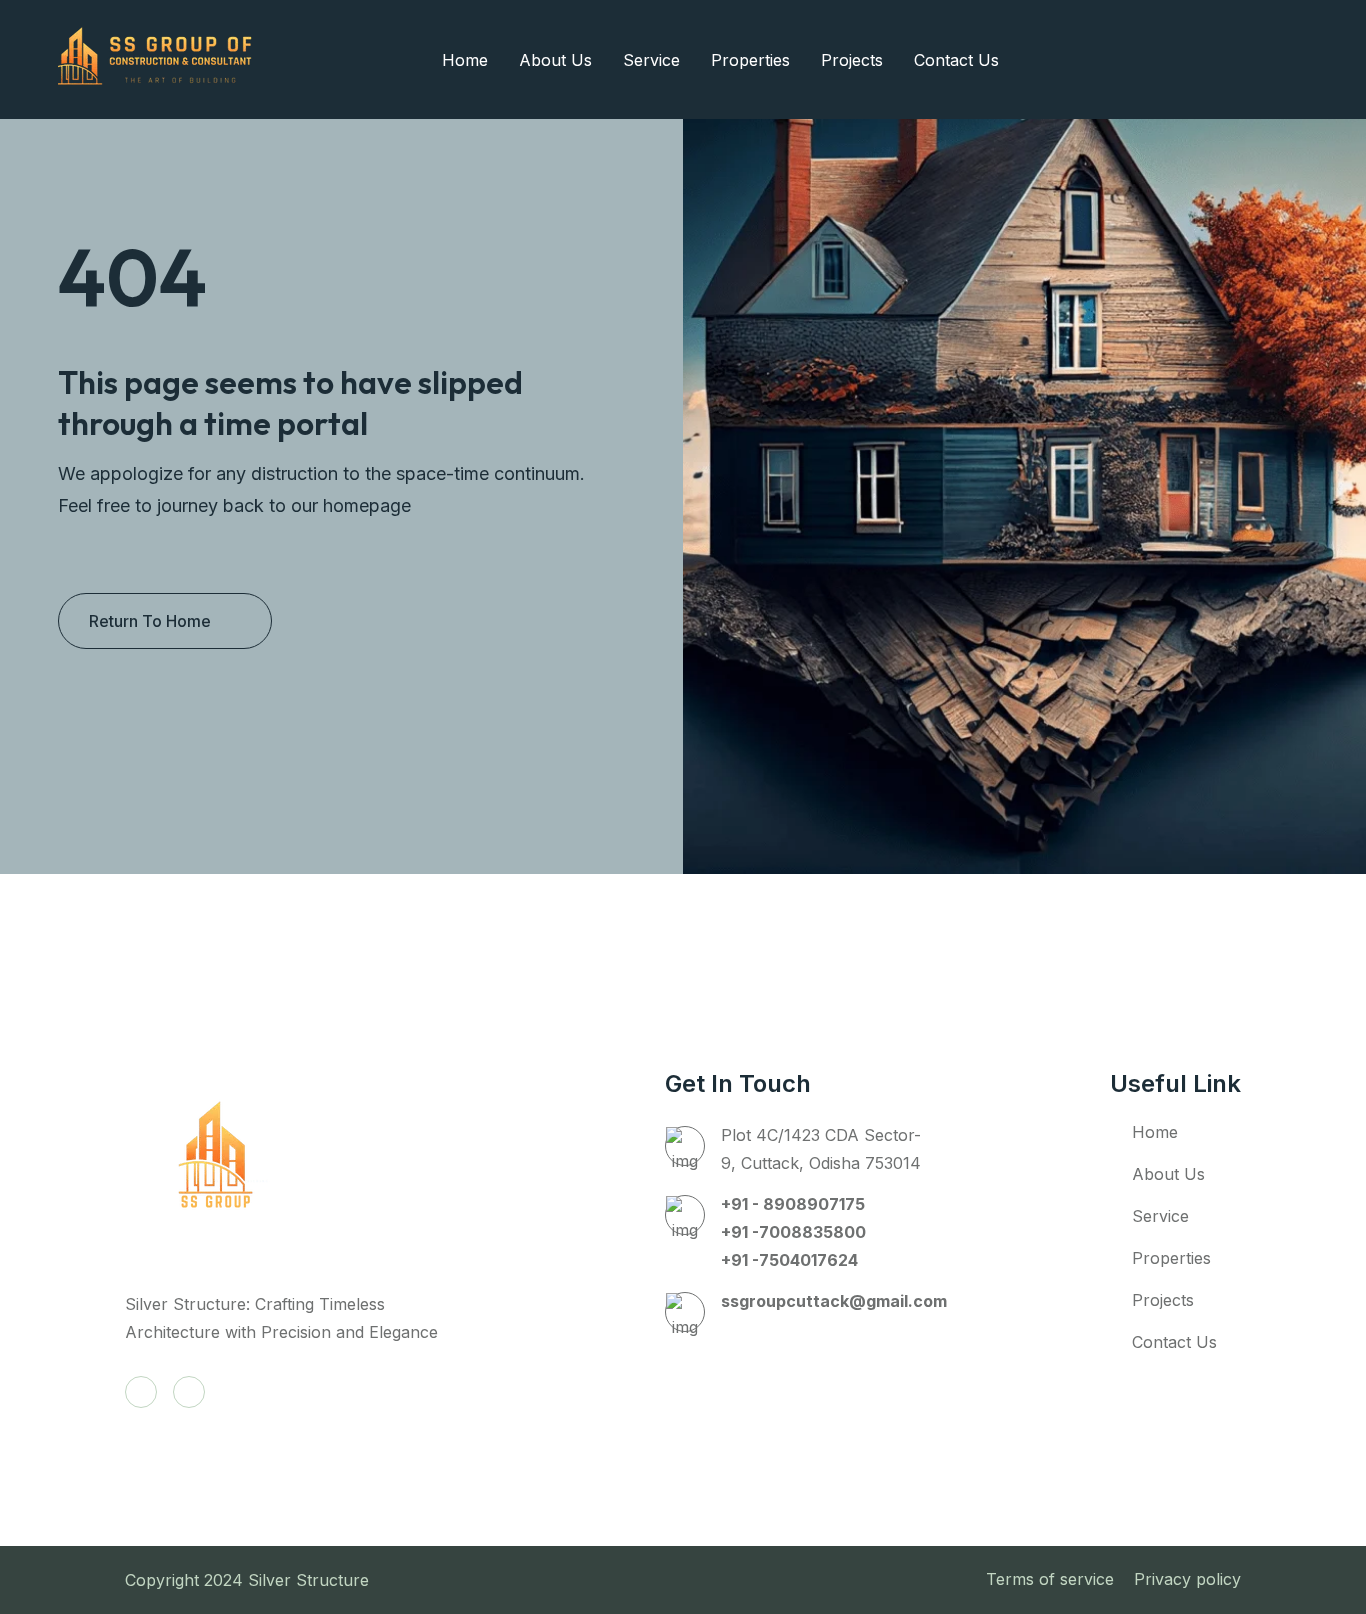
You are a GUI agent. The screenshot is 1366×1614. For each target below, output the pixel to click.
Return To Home (150, 621)
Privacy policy (1187, 1579)
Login (1234, 60)
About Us (555, 60)
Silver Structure (311, 1580)
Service (651, 60)
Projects (852, 60)
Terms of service (1050, 1579)
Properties (750, 60)
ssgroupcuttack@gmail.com (834, 1301)
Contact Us (956, 60)
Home (465, 60)
